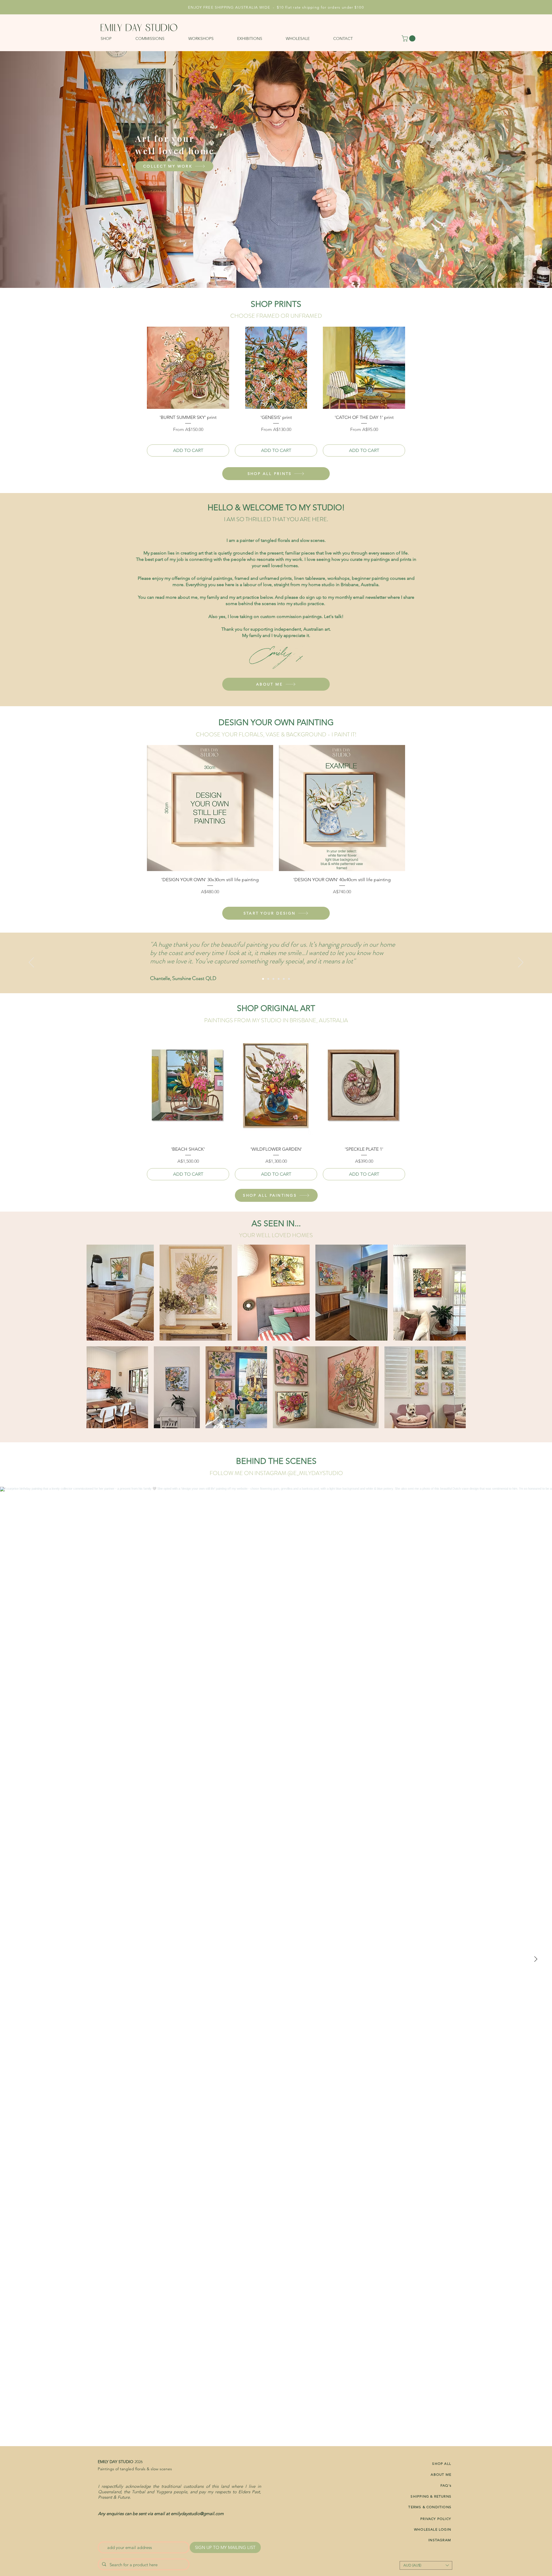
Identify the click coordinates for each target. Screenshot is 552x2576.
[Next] (521, 963)
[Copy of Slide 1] (289, 979)
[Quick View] (188, 368)
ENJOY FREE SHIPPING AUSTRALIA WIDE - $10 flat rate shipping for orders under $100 (276, 7)
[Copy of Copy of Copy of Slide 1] (273, 979)
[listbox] (426, 2565)
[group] (276, 392)
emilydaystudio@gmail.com (197, 2514)
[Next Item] (536, 1959)
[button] (115, 38)
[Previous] (31, 963)
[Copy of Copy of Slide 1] (279, 979)
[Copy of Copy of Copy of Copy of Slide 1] (263, 979)
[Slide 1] (284, 979)
